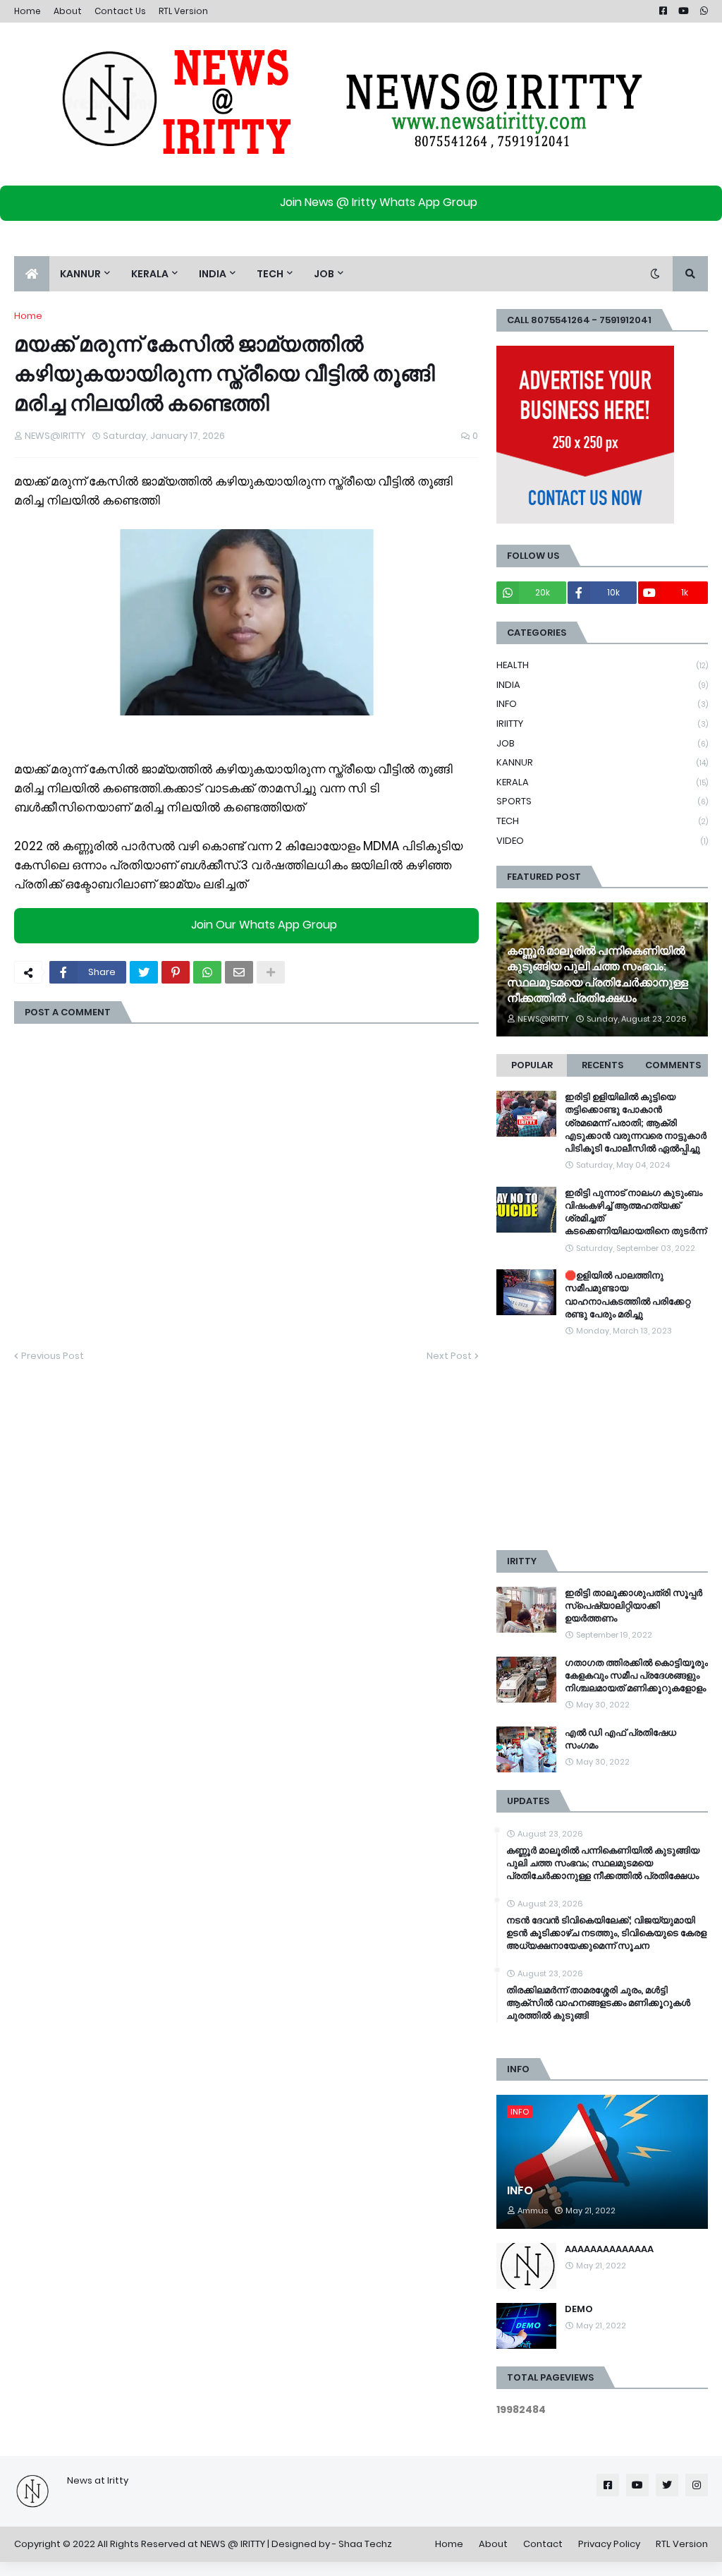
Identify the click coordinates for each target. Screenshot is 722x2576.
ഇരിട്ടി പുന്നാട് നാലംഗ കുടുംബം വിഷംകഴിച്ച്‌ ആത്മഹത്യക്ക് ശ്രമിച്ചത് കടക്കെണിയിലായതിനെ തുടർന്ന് (636, 1213)
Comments (673, 1065)
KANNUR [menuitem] (80, 274)
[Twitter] (144, 972)
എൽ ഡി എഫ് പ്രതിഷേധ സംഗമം (620, 1739)
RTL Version (183, 11)
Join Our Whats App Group (264, 925)
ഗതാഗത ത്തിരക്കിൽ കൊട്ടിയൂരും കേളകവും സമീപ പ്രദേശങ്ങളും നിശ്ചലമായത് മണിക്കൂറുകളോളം (636, 1676)
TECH (602, 821)
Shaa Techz (365, 2544)
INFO (602, 704)
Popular (532, 1065)
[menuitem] (32, 274)
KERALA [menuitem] (150, 274)
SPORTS (602, 801)
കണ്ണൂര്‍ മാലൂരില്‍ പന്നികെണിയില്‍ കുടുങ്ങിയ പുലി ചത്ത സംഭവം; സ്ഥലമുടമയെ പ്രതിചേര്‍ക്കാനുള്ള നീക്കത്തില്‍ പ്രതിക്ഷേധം (598, 975)
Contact (543, 2544)
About (68, 11)
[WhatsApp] (207, 972)
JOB (602, 743)
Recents (602, 1065)
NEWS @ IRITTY (233, 2544)
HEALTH (602, 665)
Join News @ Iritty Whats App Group (379, 202)
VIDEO (602, 841)
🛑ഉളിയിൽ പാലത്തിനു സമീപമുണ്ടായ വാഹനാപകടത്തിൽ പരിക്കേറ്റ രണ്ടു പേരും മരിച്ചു (628, 1295)
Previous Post (53, 1356)
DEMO (579, 2309)
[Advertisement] (602, 1444)
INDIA (602, 685)
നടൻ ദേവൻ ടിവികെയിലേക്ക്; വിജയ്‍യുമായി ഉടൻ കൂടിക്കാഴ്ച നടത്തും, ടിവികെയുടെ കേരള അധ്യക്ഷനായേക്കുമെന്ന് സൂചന (606, 1933)
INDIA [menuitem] (213, 274)
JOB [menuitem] (324, 274)
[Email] (239, 972)
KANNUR (602, 762)
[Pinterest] (176, 972)
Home (27, 11)
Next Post (449, 1356)
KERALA (602, 782)
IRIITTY (602, 724)
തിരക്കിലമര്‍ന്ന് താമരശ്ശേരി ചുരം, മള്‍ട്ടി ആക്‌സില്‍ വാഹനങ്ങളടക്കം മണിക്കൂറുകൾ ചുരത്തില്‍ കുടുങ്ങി (598, 2003)
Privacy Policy (609, 2544)
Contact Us (120, 11)
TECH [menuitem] (270, 274)
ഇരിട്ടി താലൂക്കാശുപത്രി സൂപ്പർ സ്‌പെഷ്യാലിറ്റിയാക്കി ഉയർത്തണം (634, 1606)
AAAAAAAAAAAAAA (609, 2249)
